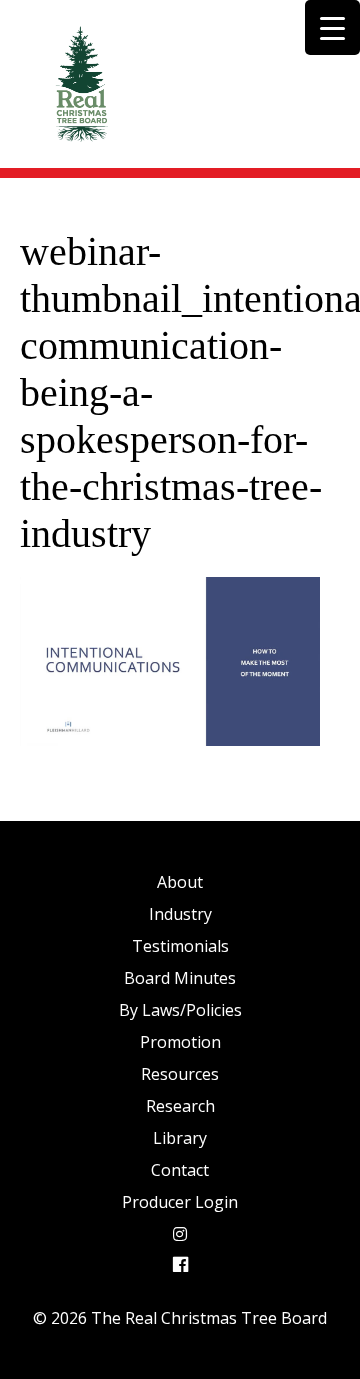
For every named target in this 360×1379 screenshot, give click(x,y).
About (180, 882)
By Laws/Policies (180, 1010)
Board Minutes (180, 978)
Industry (180, 914)
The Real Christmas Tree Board (80, 84)
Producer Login (180, 1202)
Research (180, 1106)
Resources (180, 1074)
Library (180, 1138)
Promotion (180, 1042)
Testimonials (180, 946)
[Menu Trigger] (332, 27)
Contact (180, 1170)
